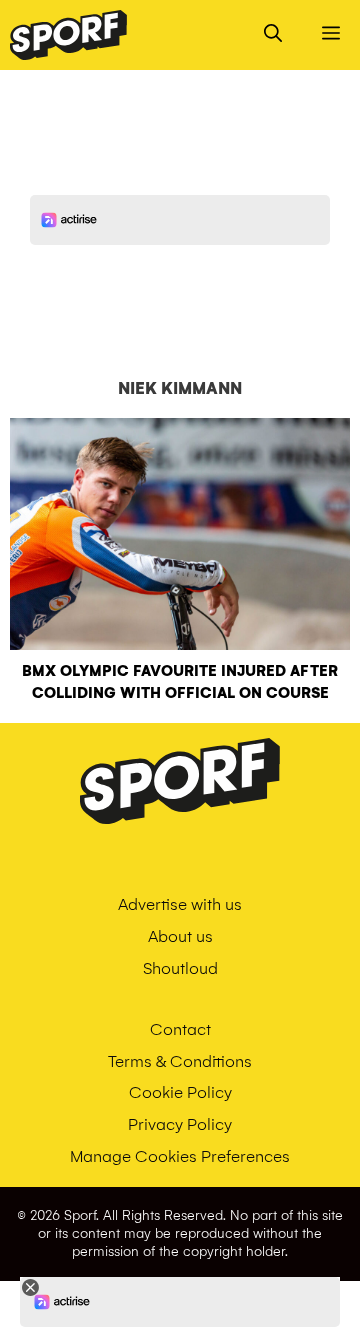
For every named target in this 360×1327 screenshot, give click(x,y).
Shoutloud (180, 968)
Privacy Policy (180, 1124)
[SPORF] (68, 35)
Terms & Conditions (180, 1061)
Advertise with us (180, 904)
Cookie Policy (180, 1092)
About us (180, 936)
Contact (180, 1029)
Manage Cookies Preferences (180, 1156)
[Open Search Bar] (273, 35)
